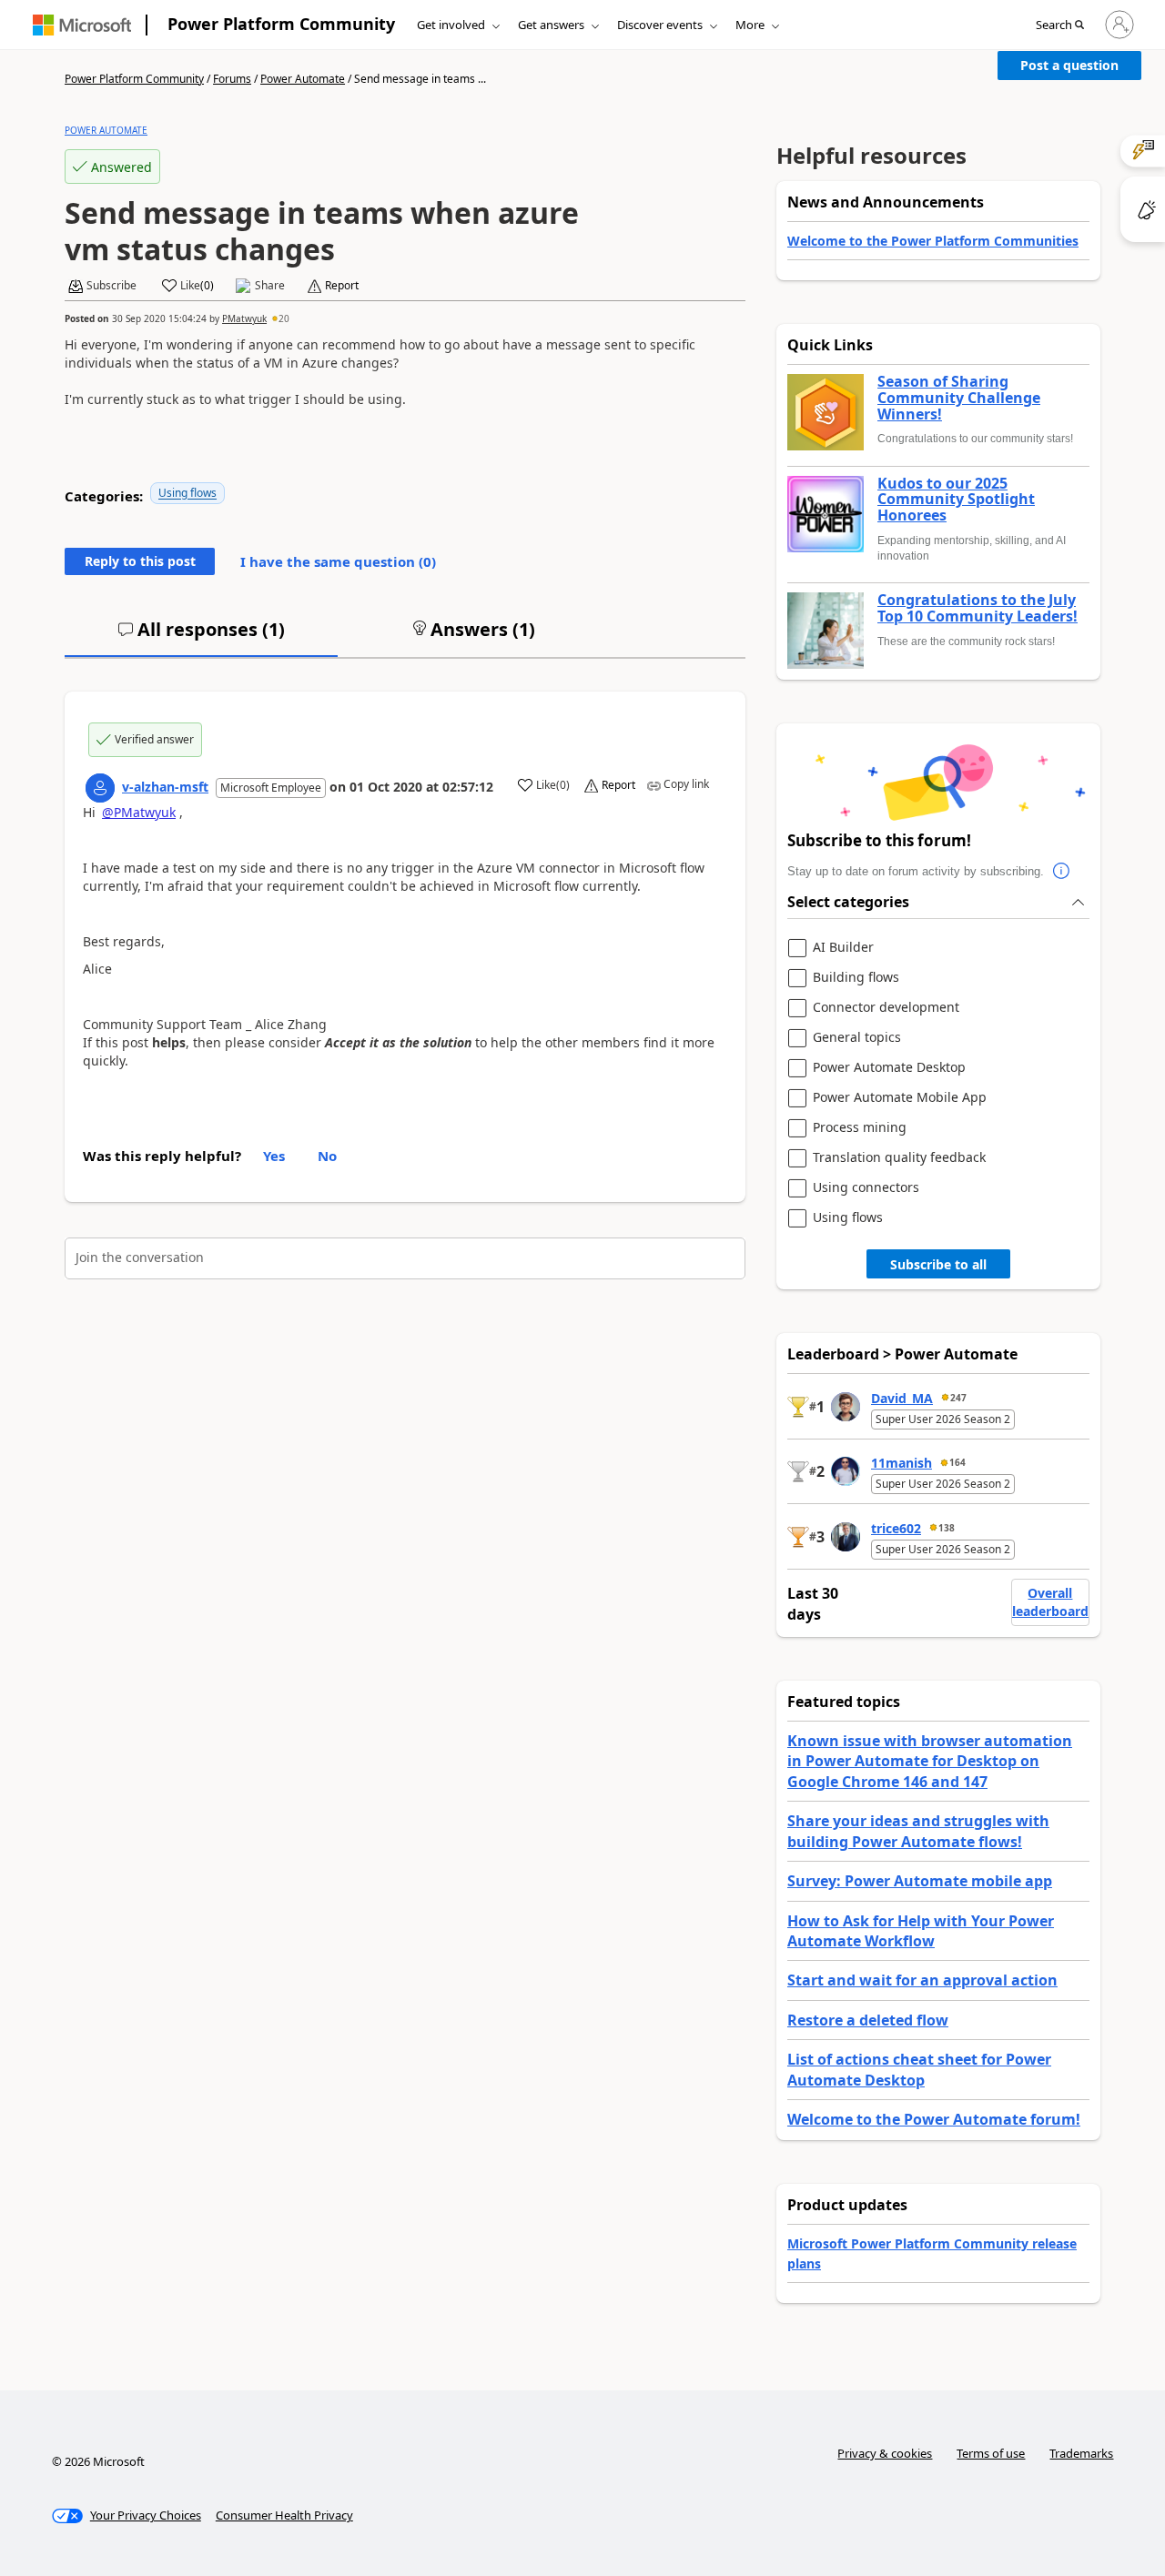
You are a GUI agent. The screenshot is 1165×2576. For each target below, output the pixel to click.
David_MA (902, 1398)
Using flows (187, 493)
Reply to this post (140, 561)
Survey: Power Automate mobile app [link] (920, 1881)
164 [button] (957, 1462)
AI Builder (843, 948)
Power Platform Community (281, 24)
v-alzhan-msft (165, 787)
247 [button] (958, 1398)
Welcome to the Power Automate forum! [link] (934, 2119)
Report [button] (342, 286)
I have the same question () (338, 561)
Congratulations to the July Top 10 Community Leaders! (978, 608)
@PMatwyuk (139, 812)
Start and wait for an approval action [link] (922, 1980)
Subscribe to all (938, 1264)
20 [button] (284, 318)
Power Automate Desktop (889, 1068)
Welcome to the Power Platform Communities (933, 241)
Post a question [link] (1069, 65)
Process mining (860, 1128)
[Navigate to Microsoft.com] (82, 25)
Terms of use (991, 2453)
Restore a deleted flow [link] (868, 2020)
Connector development (886, 1008)
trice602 (896, 1528)
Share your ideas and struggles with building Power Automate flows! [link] (918, 1831)
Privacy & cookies (885, 2453)
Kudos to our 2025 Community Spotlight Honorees (956, 500)
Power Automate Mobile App (900, 1098)
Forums (232, 79)
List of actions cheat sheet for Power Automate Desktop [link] (919, 2069)
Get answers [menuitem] (551, 25)
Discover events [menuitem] (660, 25)
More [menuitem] (750, 25)
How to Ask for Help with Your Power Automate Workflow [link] (921, 1931)
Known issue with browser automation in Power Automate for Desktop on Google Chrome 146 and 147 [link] (930, 1761)
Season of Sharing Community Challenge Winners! (959, 398)
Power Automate (303, 79)
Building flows (856, 978)
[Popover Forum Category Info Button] (1062, 872)
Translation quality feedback (899, 1158)
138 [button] (947, 1528)
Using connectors (866, 1188)
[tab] (201, 637)
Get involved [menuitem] (451, 25)
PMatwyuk (244, 318)
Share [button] (270, 286)
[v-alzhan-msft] (100, 788)
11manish (902, 1463)
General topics (857, 1038)
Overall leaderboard (1050, 1602)
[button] (1060, 25)
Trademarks (1081, 2453)
